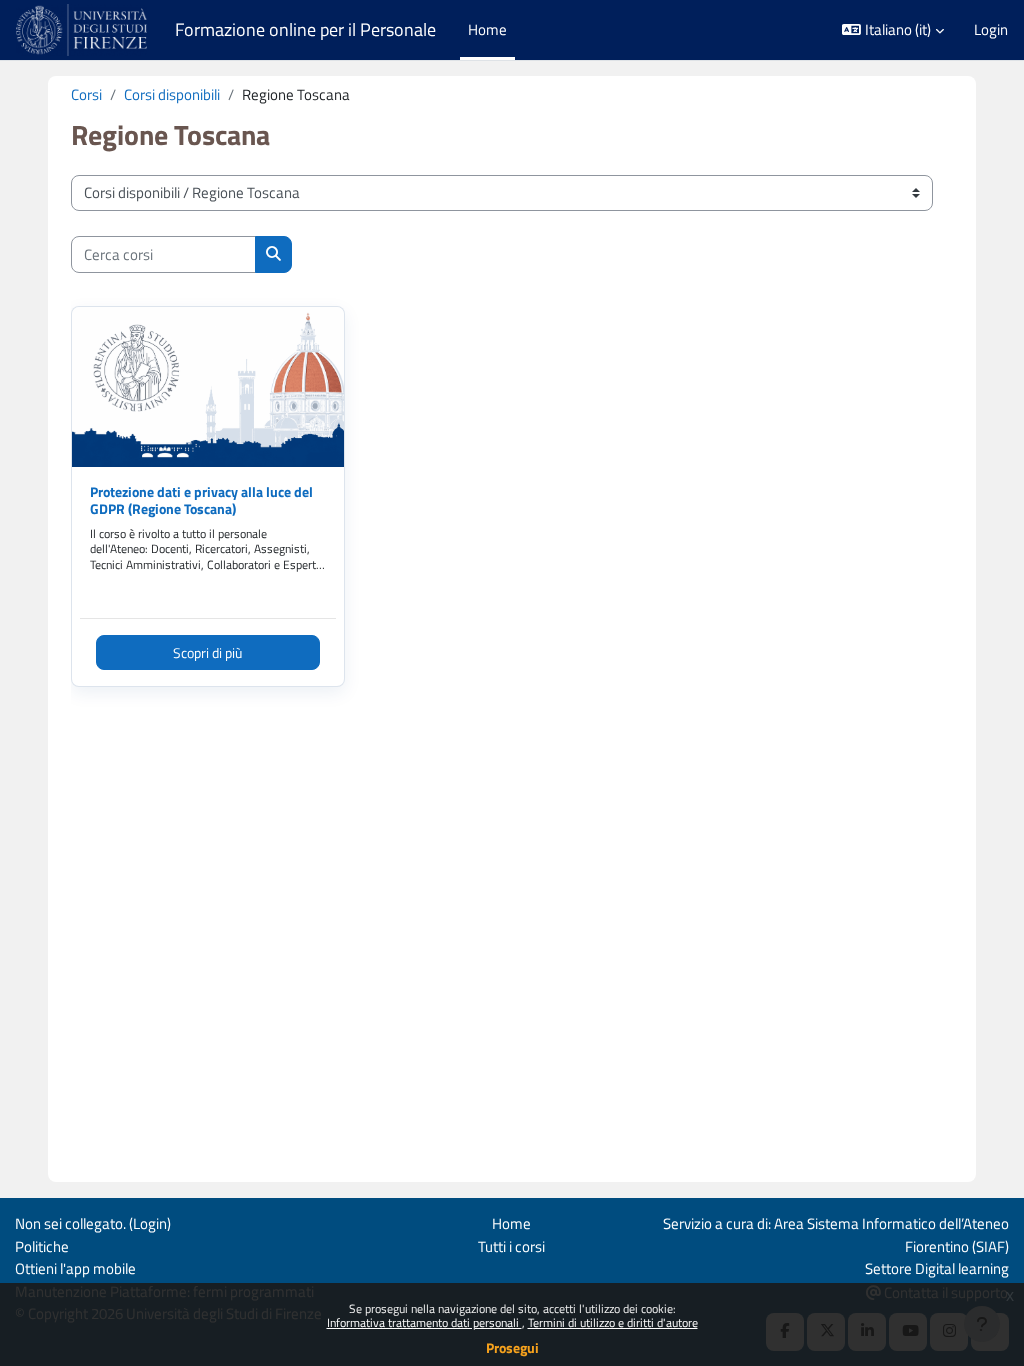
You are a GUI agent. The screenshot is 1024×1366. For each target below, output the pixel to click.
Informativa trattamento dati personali (424, 1322)
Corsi (86, 94)
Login (991, 30)
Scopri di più (207, 652)
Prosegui (512, 1347)
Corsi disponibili (172, 94)
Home (511, 1223)
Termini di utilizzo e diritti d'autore (613, 1322)
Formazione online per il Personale (305, 29)
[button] (893, 30)
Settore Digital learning (937, 1268)
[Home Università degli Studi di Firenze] (83, 30)
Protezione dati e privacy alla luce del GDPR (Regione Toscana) (201, 500)
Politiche (42, 1246)
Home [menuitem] (487, 29)
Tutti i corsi (511, 1246)
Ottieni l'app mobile (75, 1268)
